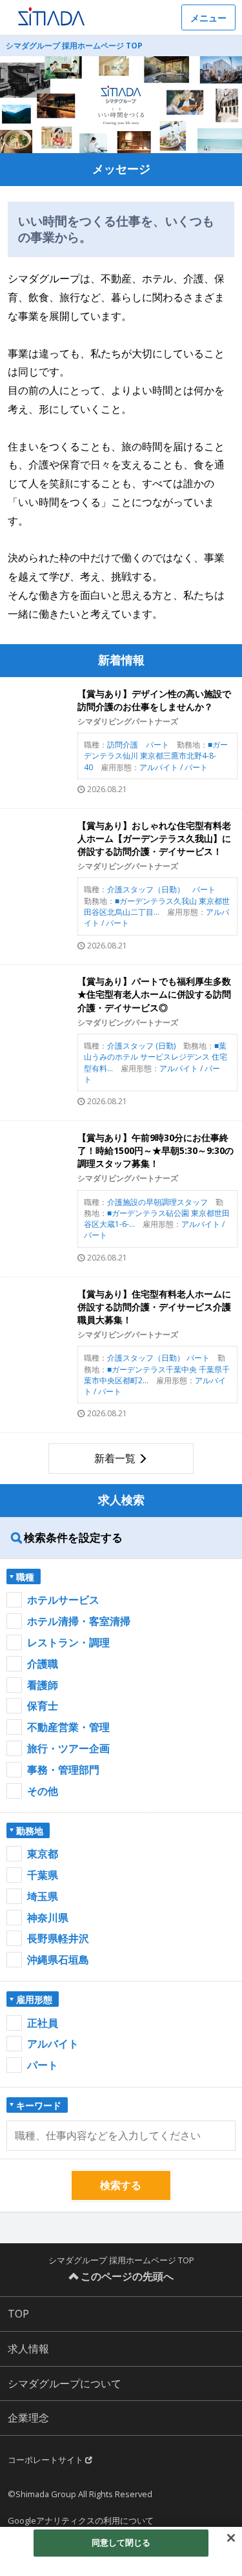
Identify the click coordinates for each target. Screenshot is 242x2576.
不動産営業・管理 (68, 1727)
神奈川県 (48, 1918)
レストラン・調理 (68, 1642)
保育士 (43, 1706)
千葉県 (43, 1875)
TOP (18, 2314)
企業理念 (28, 2418)
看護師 (43, 1685)
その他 (43, 1791)
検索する (121, 2185)
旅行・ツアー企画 (68, 1748)
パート (43, 2065)
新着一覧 (115, 1458)
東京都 (43, 1854)
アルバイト (53, 2044)
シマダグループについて (65, 2383)
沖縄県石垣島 (58, 1960)
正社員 (43, 2023)
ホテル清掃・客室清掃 (79, 1621)
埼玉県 (43, 1896)
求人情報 (28, 2349)
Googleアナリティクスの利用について (81, 2520)
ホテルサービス (63, 1600)
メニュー (208, 18)
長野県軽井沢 (58, 1938)
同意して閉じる (121, 2542)
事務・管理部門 (63, 1770)
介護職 (43, 1664)
